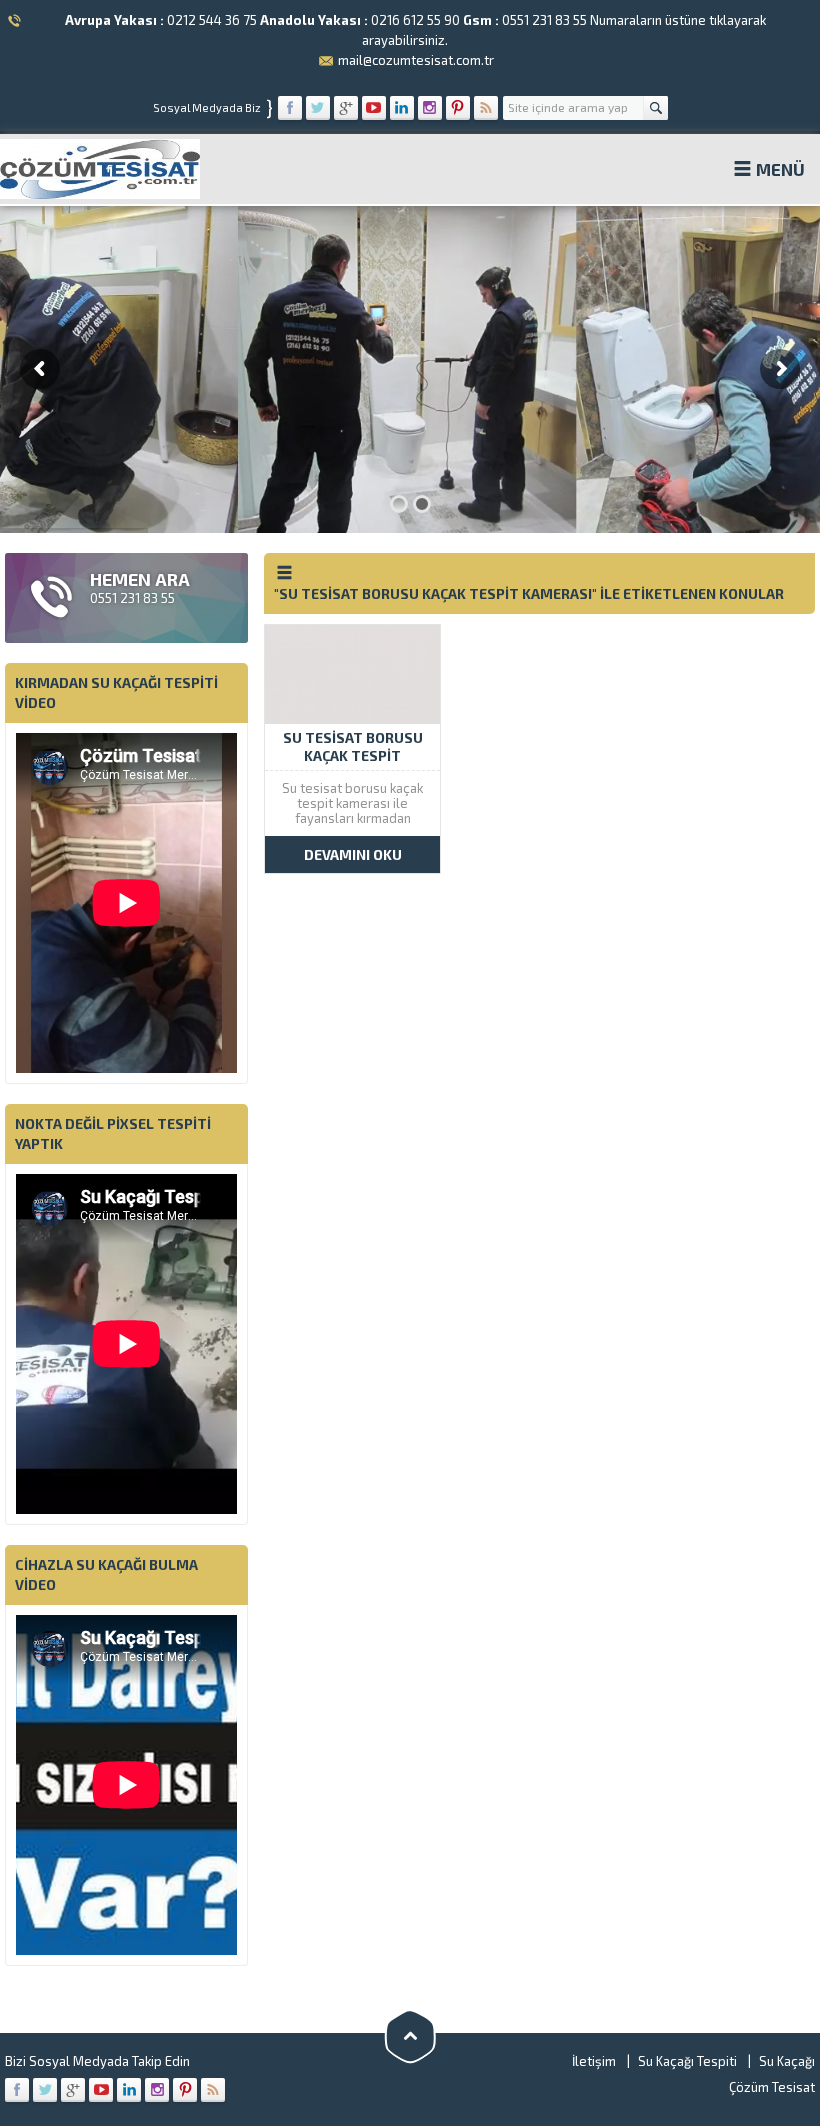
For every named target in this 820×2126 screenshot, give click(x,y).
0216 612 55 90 (415, 20)
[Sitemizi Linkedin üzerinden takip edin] (402, 108)
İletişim (594, 2061)
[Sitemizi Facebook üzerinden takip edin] (290, 108)
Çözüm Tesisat (772, 2087)
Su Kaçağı (787, 2061)
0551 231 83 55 (544, 20)
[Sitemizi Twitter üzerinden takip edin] (318, 108)
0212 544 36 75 (212, 20)
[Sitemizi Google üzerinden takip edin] (346, 108)
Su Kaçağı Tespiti (687, 2061)
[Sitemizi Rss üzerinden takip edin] (486, 108)
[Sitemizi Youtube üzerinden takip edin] (374, 108)
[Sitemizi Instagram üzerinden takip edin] (430, 108)
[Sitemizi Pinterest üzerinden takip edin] (458, 108)
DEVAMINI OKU (353, 854)
